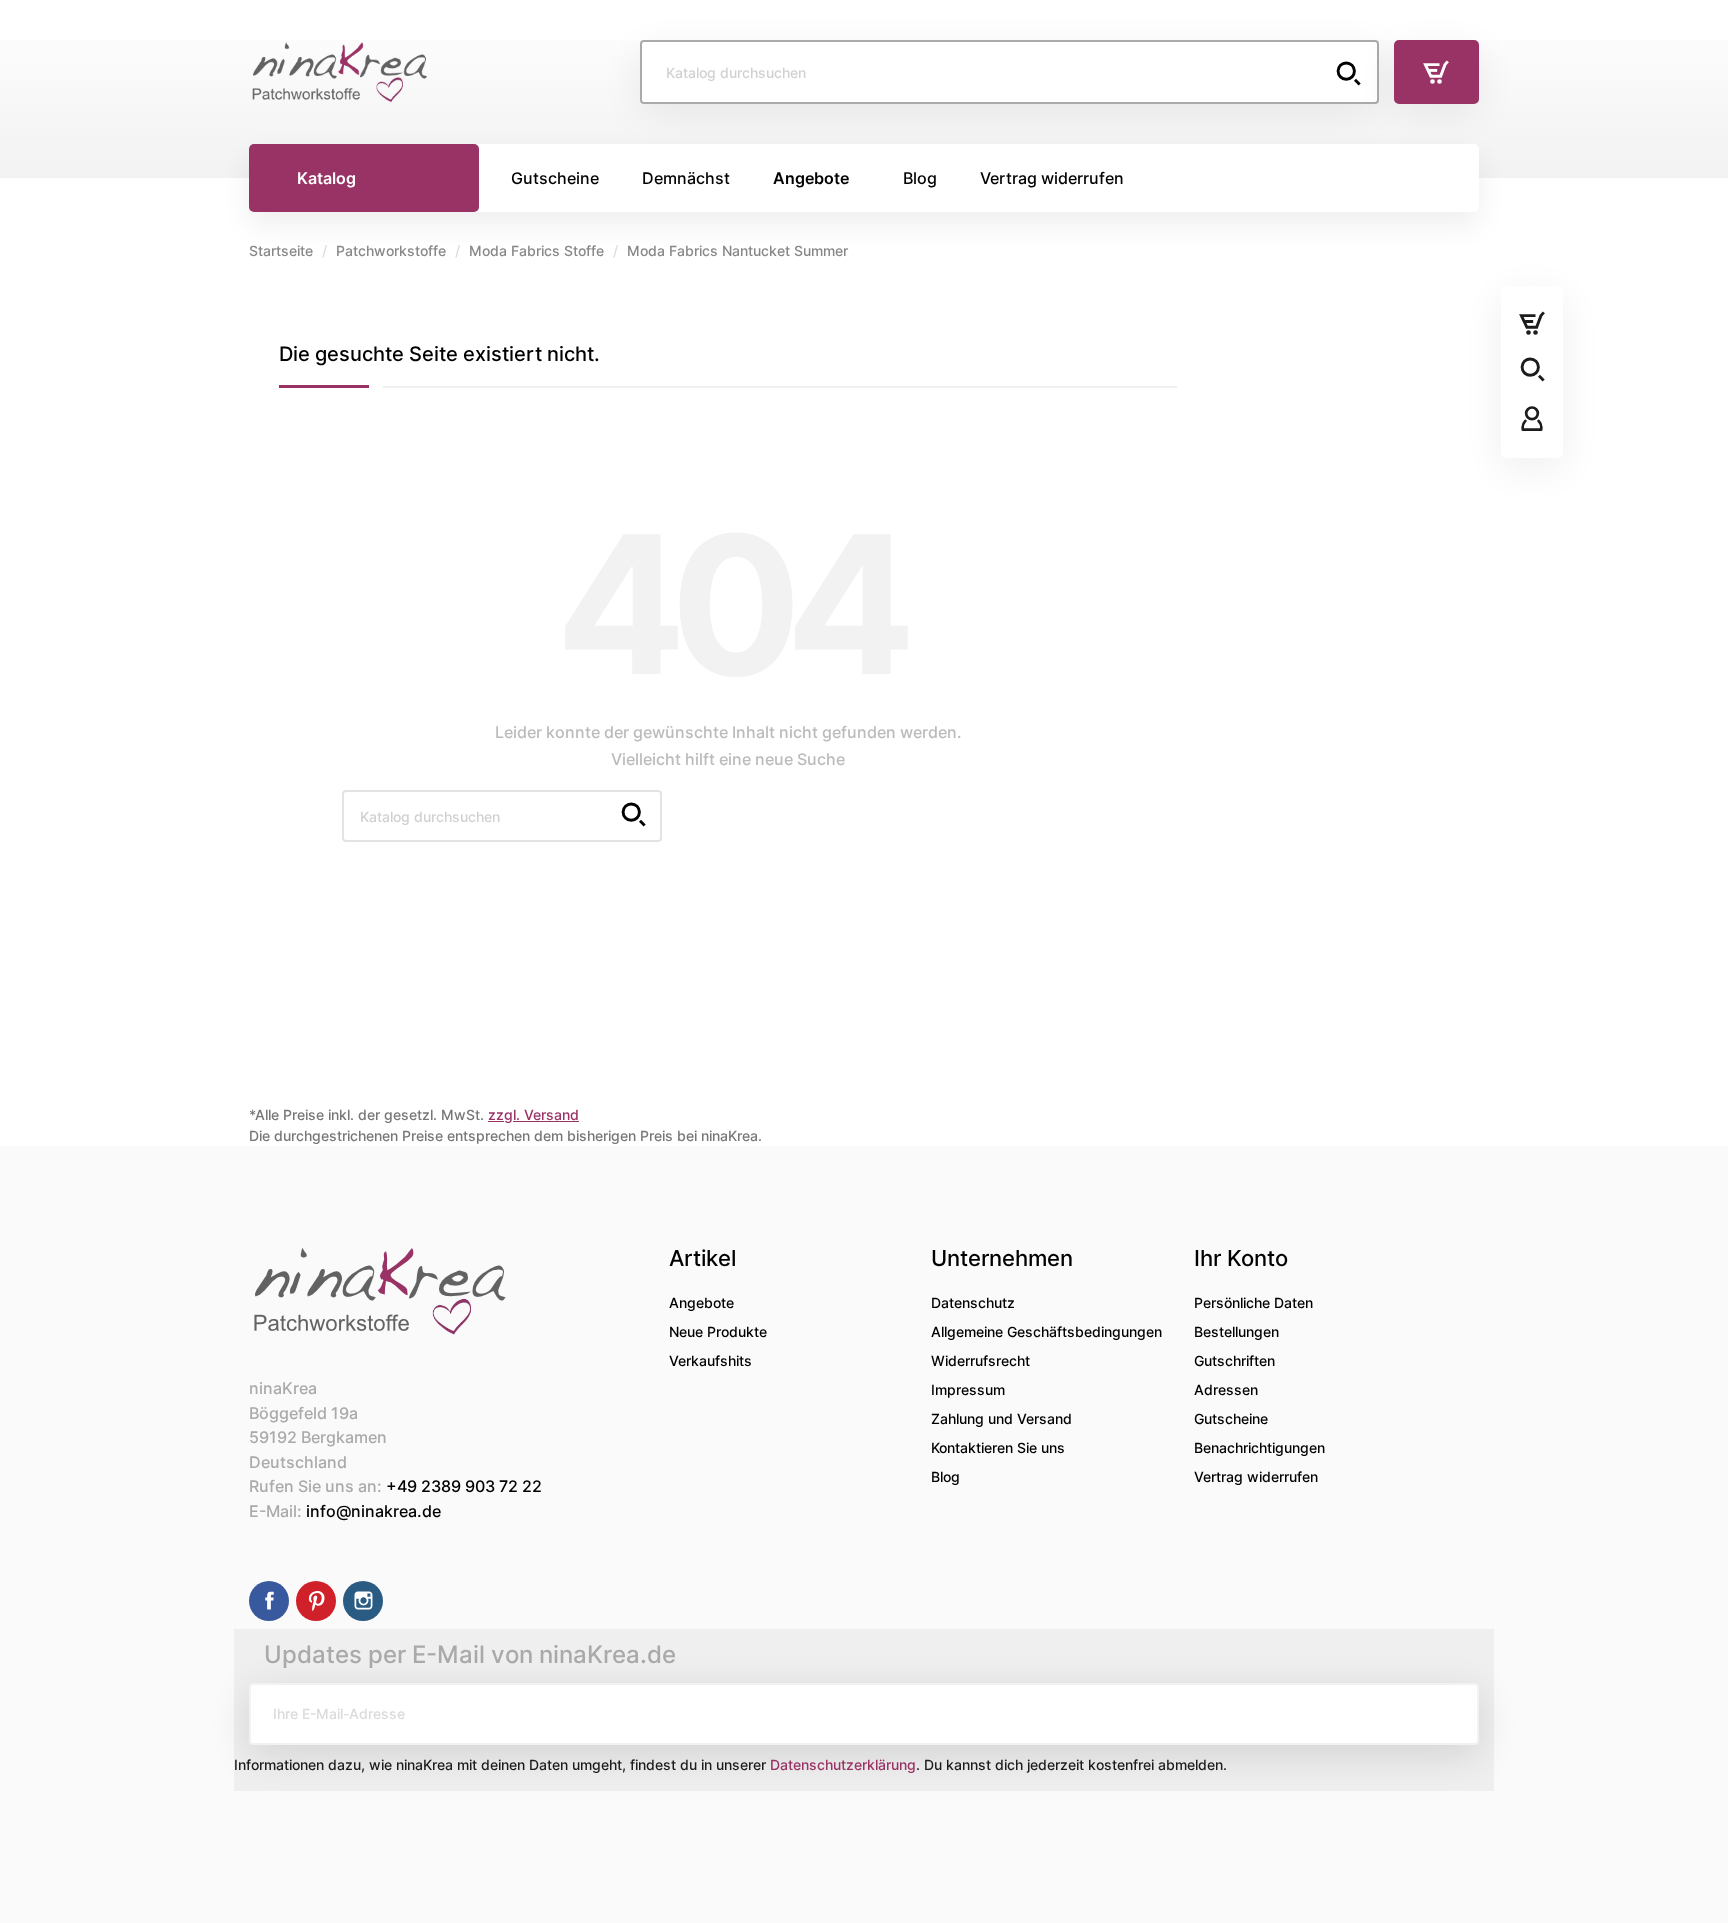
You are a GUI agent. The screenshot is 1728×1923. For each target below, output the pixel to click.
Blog (945, 1476)
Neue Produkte (718, 1331)
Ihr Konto (1241, 1258)
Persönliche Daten (1253, 1302)
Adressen (1226, 1389)
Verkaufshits (710, 1360)
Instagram (363, 1601)
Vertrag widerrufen (1256, 1476)
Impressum (968, 1389)
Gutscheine (1231, 1418)
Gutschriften (1234, 1360)
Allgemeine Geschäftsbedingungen (1046, 1331)
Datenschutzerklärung (843, 1764)
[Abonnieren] (1448, 1714)
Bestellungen (1236, 1331)
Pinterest (316, 1601)
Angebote (701, 1302)
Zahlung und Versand (1001, 1418)
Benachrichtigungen (1259, 1447)
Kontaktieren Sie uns (998, 1447)
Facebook (269, 1601)
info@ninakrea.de (373, 1511)
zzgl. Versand (533, 1114)
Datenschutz (973, 1302)
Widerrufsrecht (980, 1360)
